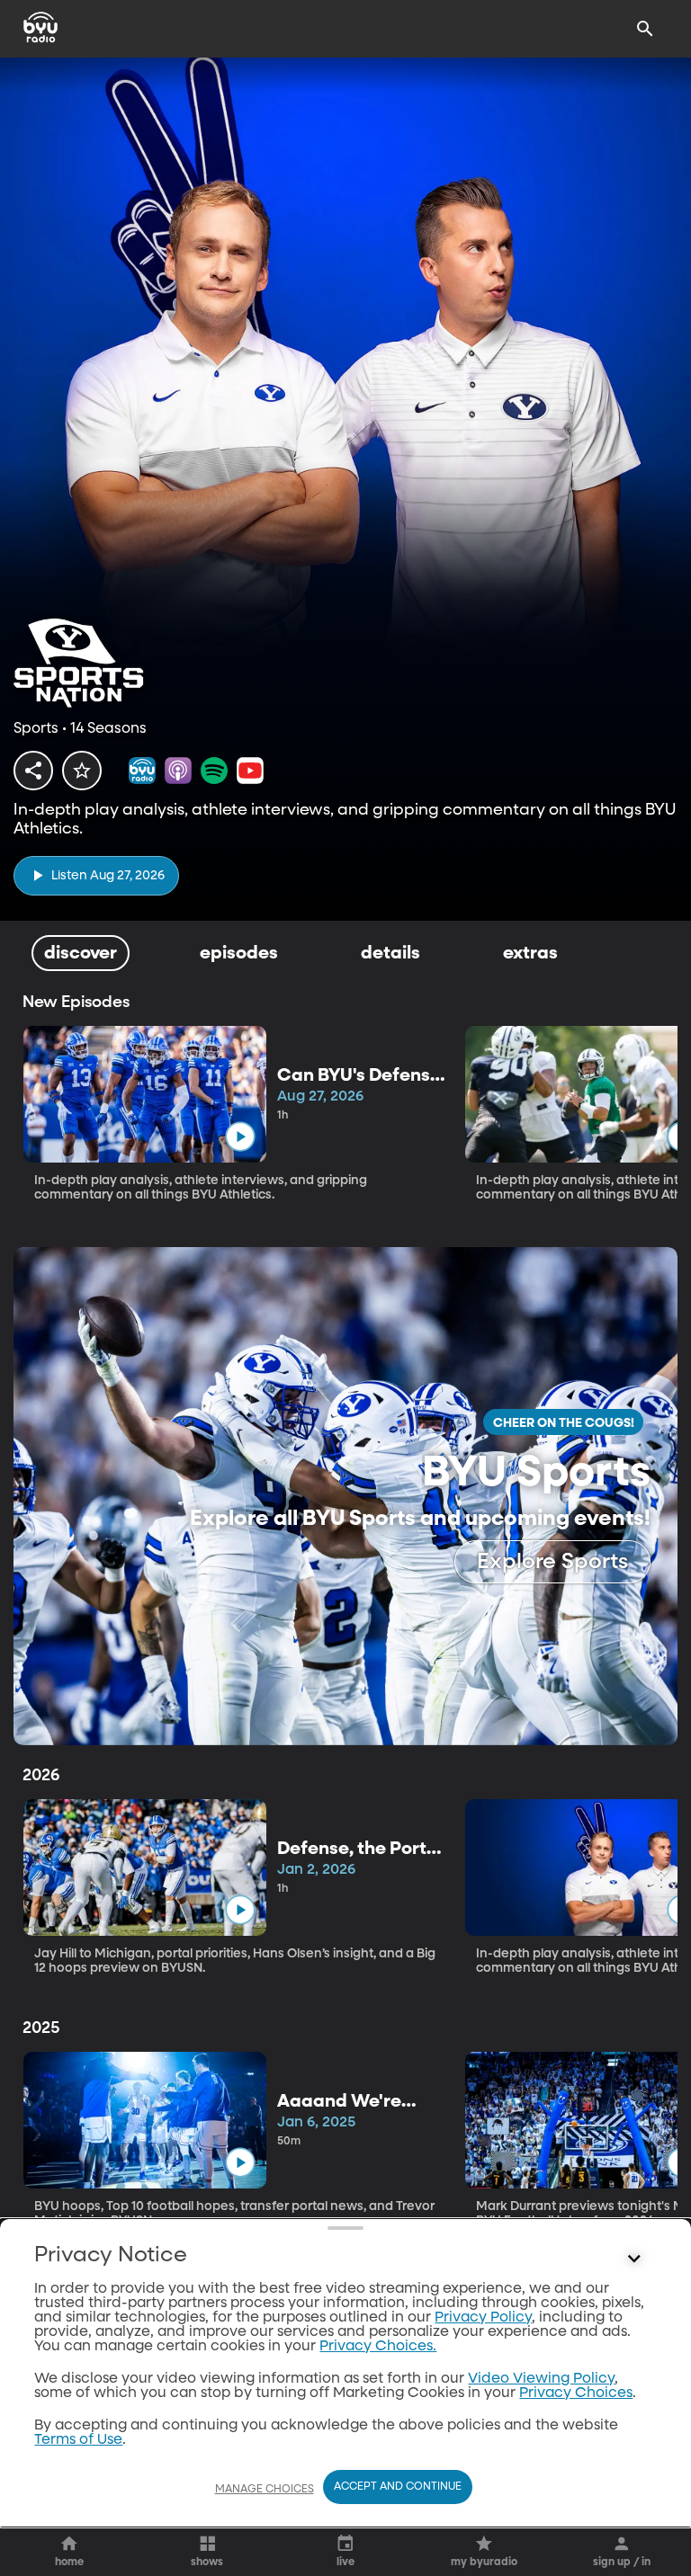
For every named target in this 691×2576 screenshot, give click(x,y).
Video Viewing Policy (541, 2379)
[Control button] (634, 2260)
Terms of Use (78, 2440)
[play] (240, 1136)
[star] (82, 771)
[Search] (645, 29)
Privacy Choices (576, 2393)
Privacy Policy (483, 2318)
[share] (33, 771)
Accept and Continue (398, 2487)
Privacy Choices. (378, 2347)
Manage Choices (265, 2490)
